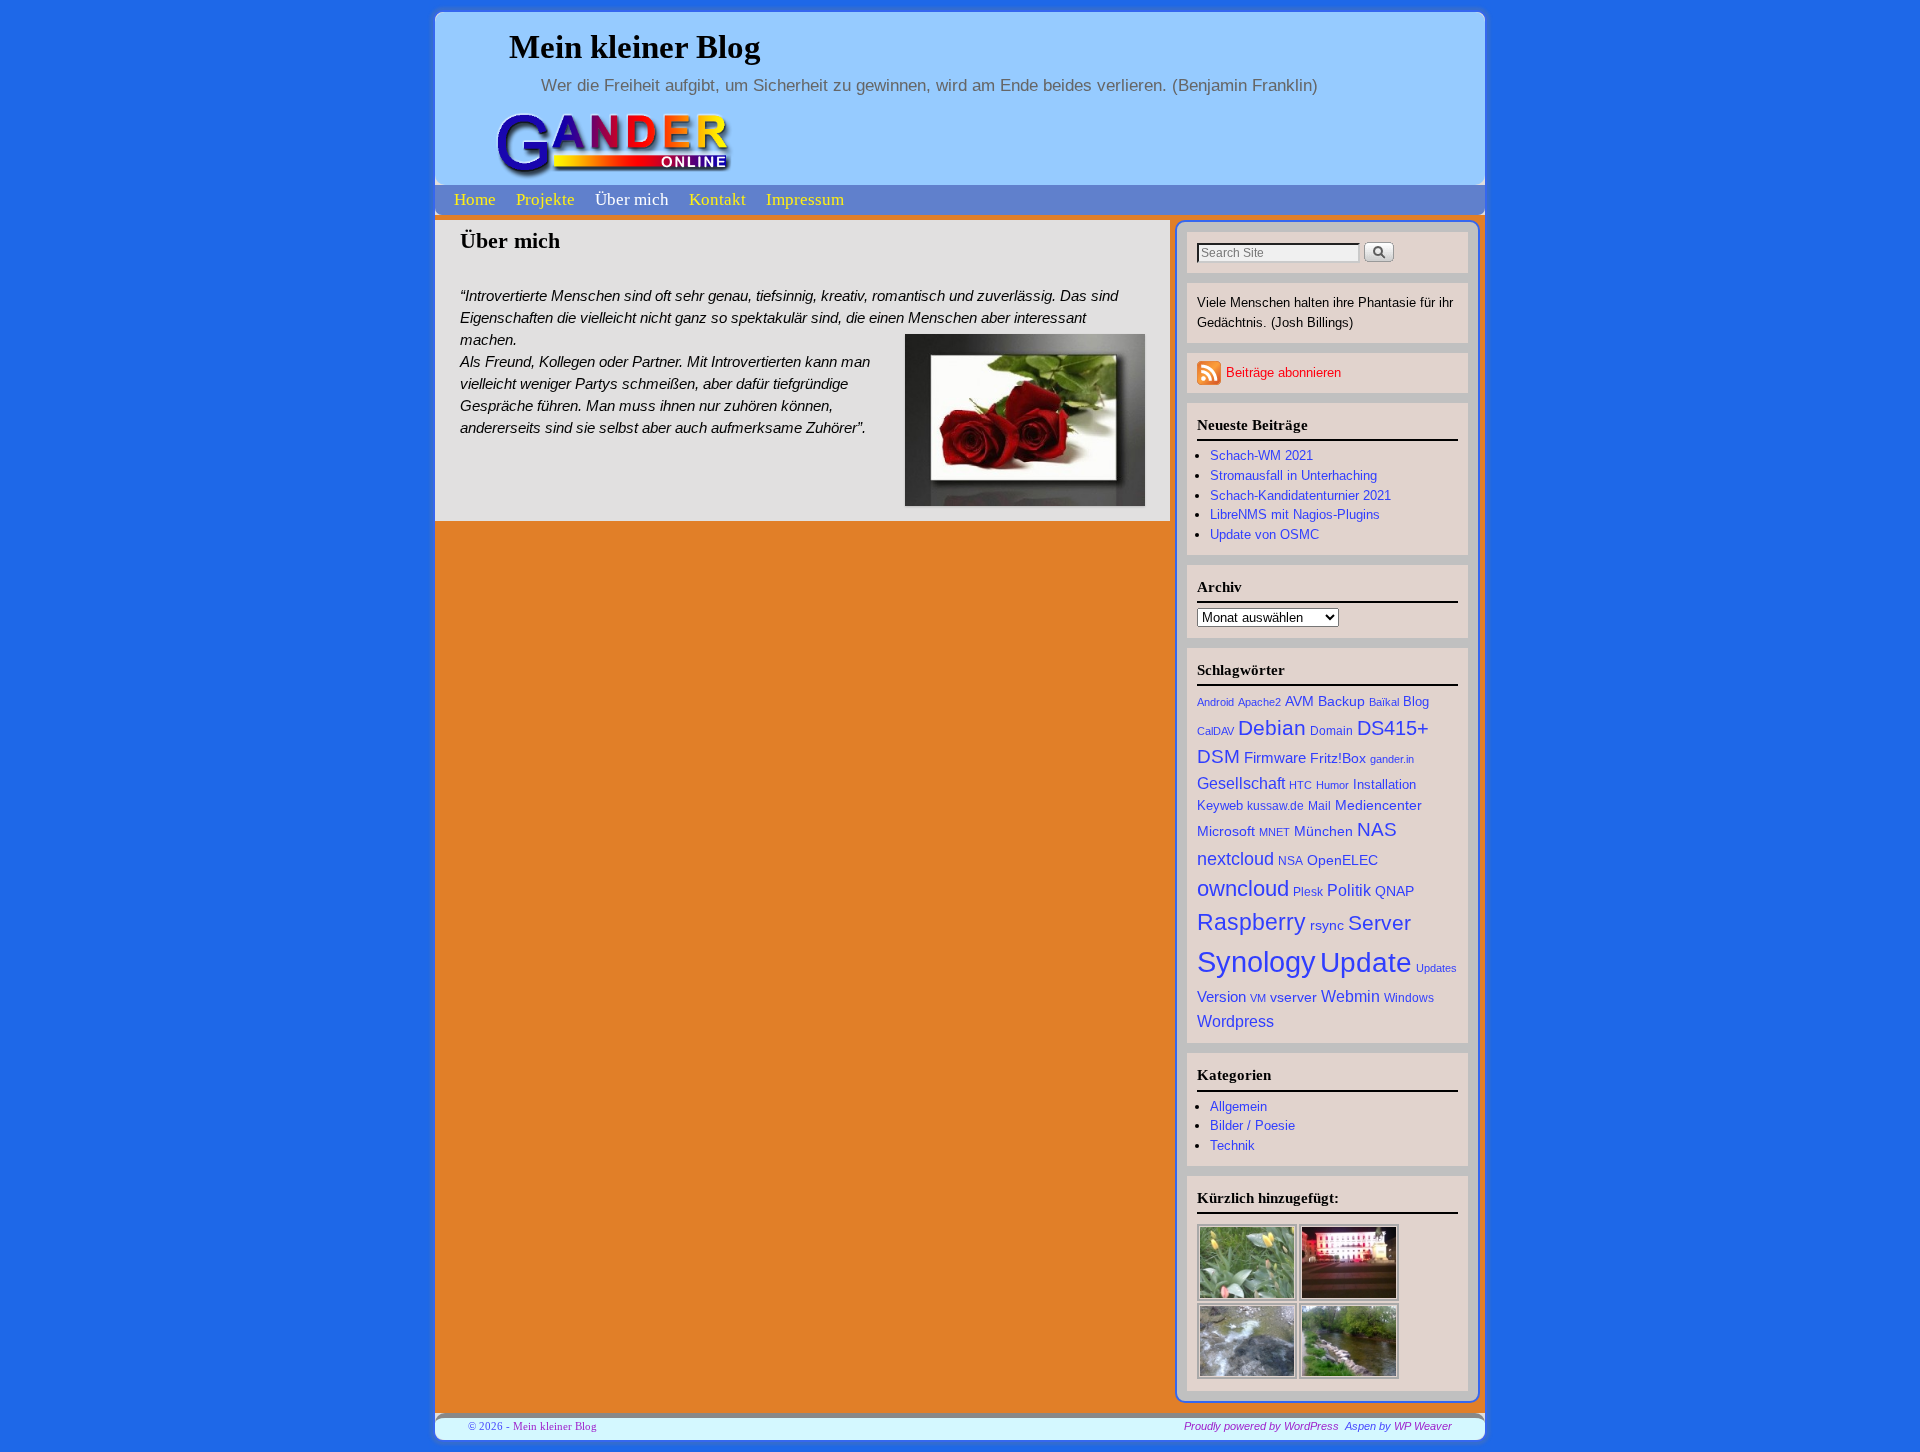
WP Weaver (1423, 1426)
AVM (1299, 701)
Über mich (632, 199)
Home (475, 199)
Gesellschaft (1241, 783)
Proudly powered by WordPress (1261, 1426)
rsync (1327, 925)
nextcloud (1235, 858)
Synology (1256, 961)
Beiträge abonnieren (1283, 372)
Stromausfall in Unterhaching (1293, 475)
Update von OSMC (1264, 534)
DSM (1218, 756)
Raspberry (1251, 922)
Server (1379, 922)
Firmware (1275, 757)
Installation (1384, 785)
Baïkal (1384, 702)
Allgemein (1238, 1106)
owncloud (1243, 888)
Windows (1409, 998)
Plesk (1308, 892)
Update (1366, 962)
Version (1221, 996)
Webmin (1350, 996)
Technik (1232, 1145)
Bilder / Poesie (1252, 1125)
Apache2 (1259, 702)
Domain (1331, 731)
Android (1215, 702)
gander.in (1392, 759)
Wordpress (1235, 1021)
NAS (1377, 829)
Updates (1436, 968)
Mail (1319, 806)
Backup (1341, 701)
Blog (1416, 702)
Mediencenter (1378, 805)
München (1323, 831)
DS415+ (1393, 728)
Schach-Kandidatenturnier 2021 (1300, 495)
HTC (1300, 785)
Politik (1349, 890)
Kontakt (717, 199)
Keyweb (1220, 806)
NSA (1290, 861)
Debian (1272, 727)
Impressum (805, 199)
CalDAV (1215, 731)
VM (1258, 998)
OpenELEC (1342, 860)
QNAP (1394, 891)
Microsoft (1226, 831)
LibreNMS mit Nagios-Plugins (1295, 514)
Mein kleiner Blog (635, 47)
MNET (1274, 832)
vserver (1293, 997)
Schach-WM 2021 (1261, 455)
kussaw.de (1275, 806)
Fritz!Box (1338, 758)
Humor (1332, 785)
